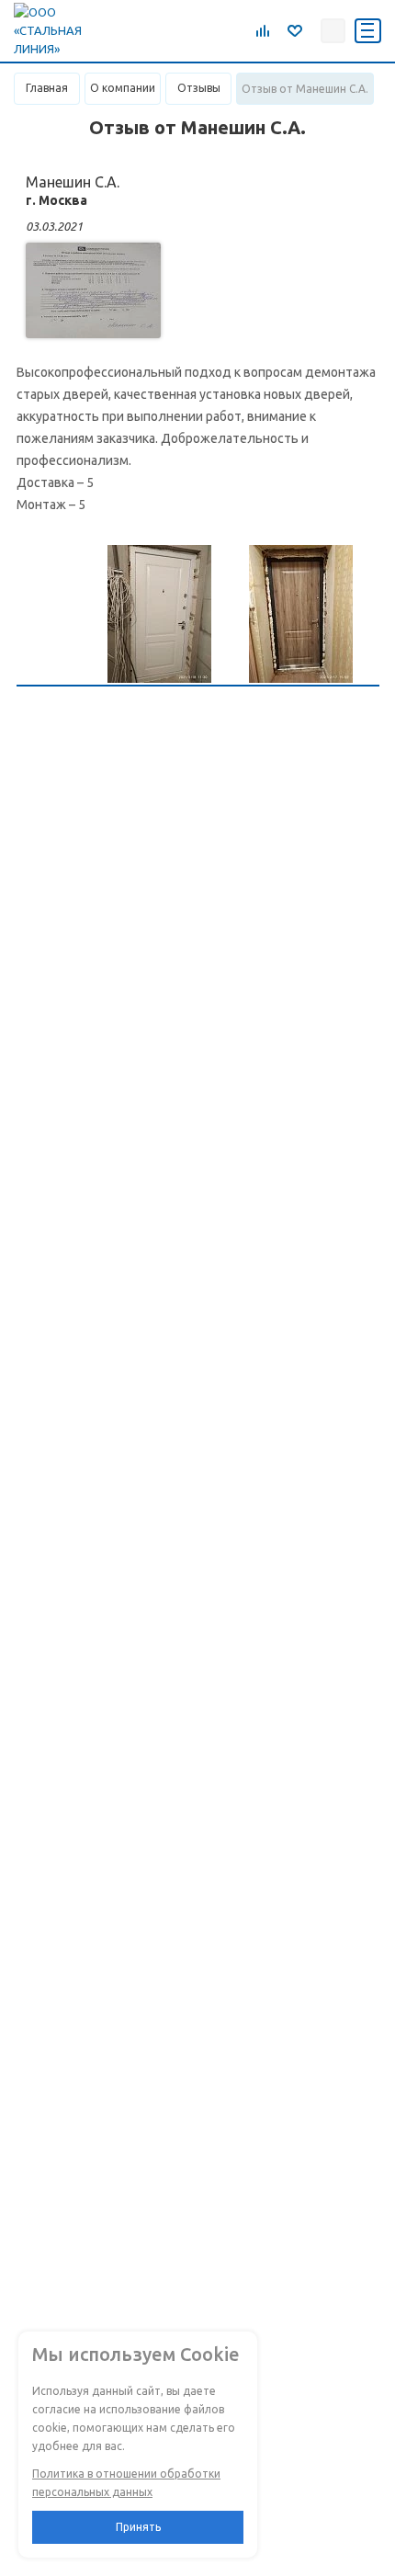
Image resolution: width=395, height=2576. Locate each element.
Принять (138, 2527)
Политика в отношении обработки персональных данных (126, 2483)
